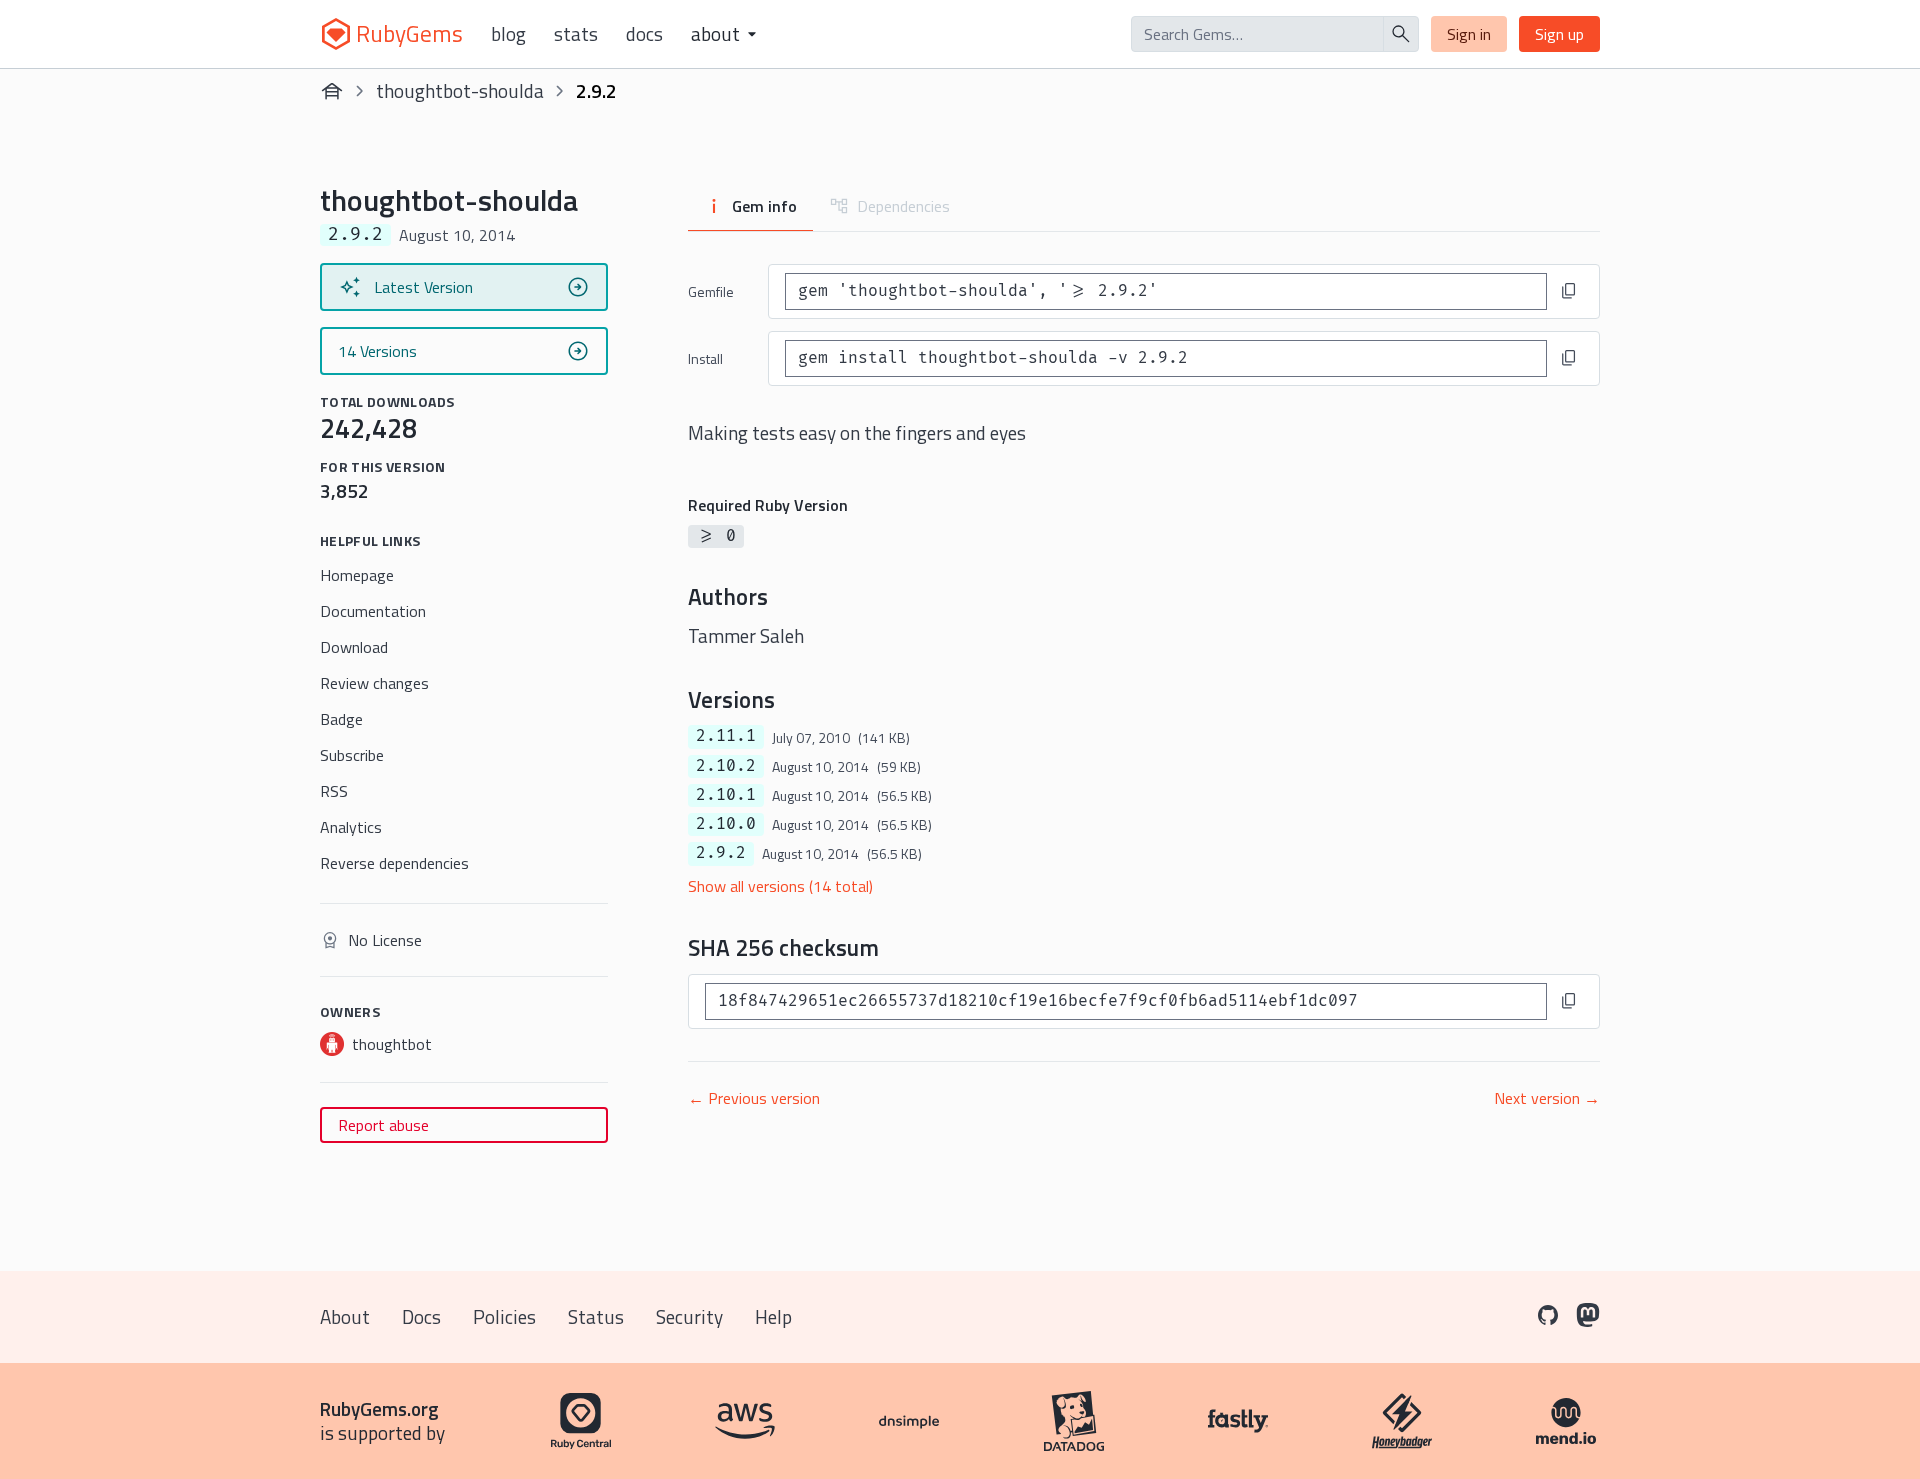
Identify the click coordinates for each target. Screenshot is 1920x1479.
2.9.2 (721, 853)
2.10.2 (726, 766)
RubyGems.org (379, 1408)
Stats (576, 34)
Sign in (1469, 34)
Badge (341, 719)
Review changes (374, 683)
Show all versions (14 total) (780, 886)
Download (354, 647)
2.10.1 (726, 795)
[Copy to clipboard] (1569, 291)
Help (773, 1316)
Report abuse (383, 1125)
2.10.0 (726, 824)
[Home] (332, 91)
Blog (508, 34)
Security (689, 1316)
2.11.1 (726, 736)
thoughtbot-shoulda (460, 90)
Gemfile (711, 291)
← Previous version (754, 1098)
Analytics (351, 827)
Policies (504, 1316)
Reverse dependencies (394, 863)
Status (596, 1316)
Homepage (357, 575)
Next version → (1547, 1098)
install (705, 358)
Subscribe (352, 755)
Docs (644, 34)
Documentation (373, 611)
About (345, 1316)
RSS (334, 791)
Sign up (1559, 34)
